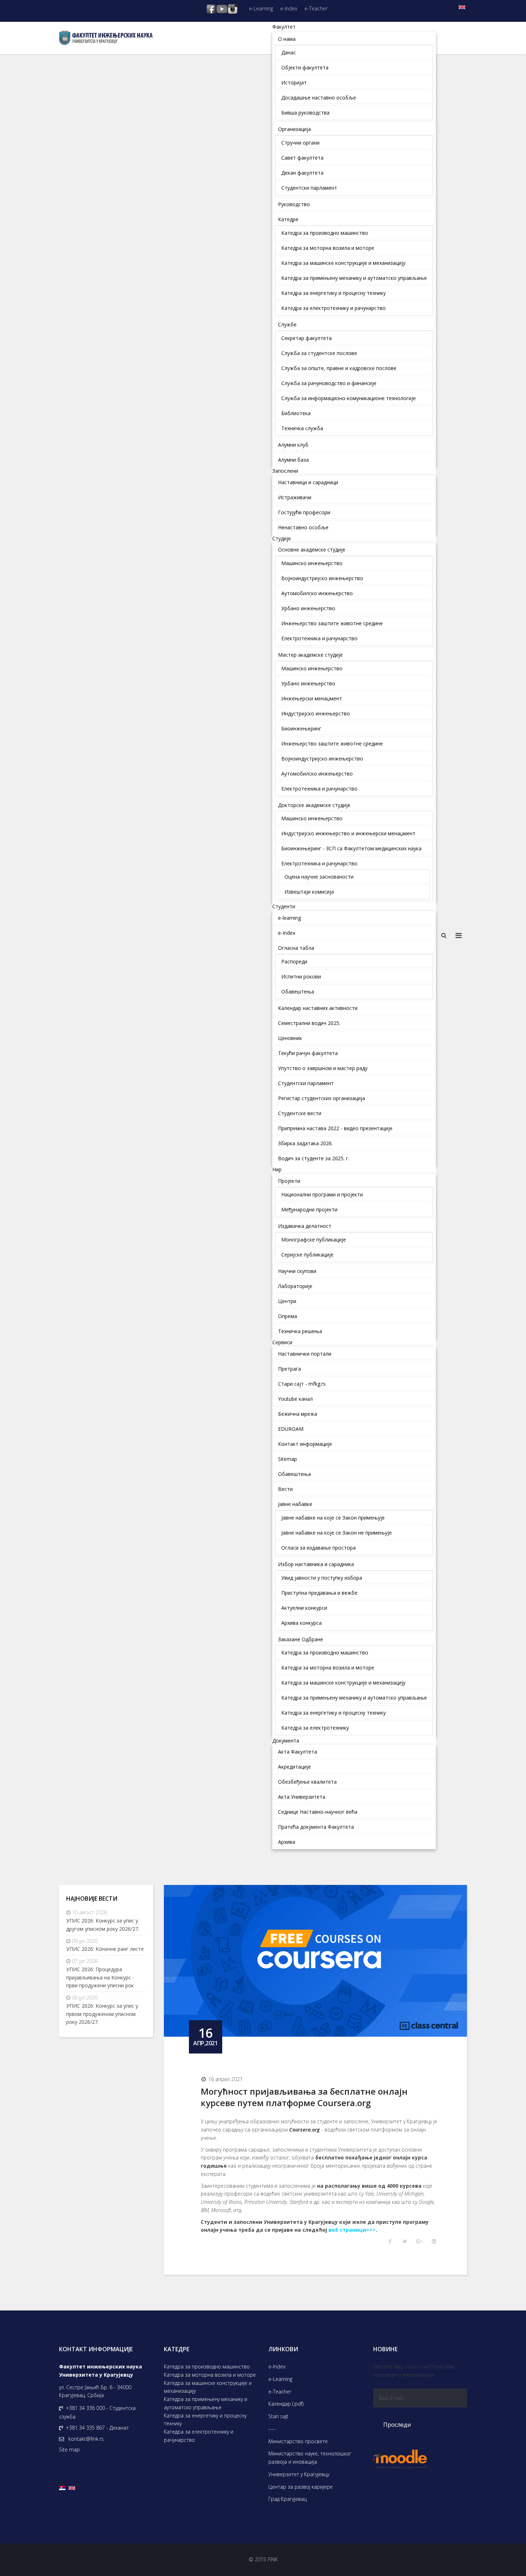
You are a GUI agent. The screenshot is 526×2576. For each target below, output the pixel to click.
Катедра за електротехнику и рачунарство (199, 2436)
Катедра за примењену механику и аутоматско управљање (206, 2403)
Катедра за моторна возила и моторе (210, 2375)
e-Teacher (316, 8)
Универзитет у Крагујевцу (299, 2474)
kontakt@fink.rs (86, 2439)
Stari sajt (278, 2416)
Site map (69, 2449)
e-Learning (261, 8)
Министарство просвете (298, 2441)
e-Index (289, 8)
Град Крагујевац (288, 2499)
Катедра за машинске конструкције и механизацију (208, 2387)
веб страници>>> (352, 2230)
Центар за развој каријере (301, 2487)
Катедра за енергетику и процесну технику (205, 2420)
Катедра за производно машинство (207, 2366)
